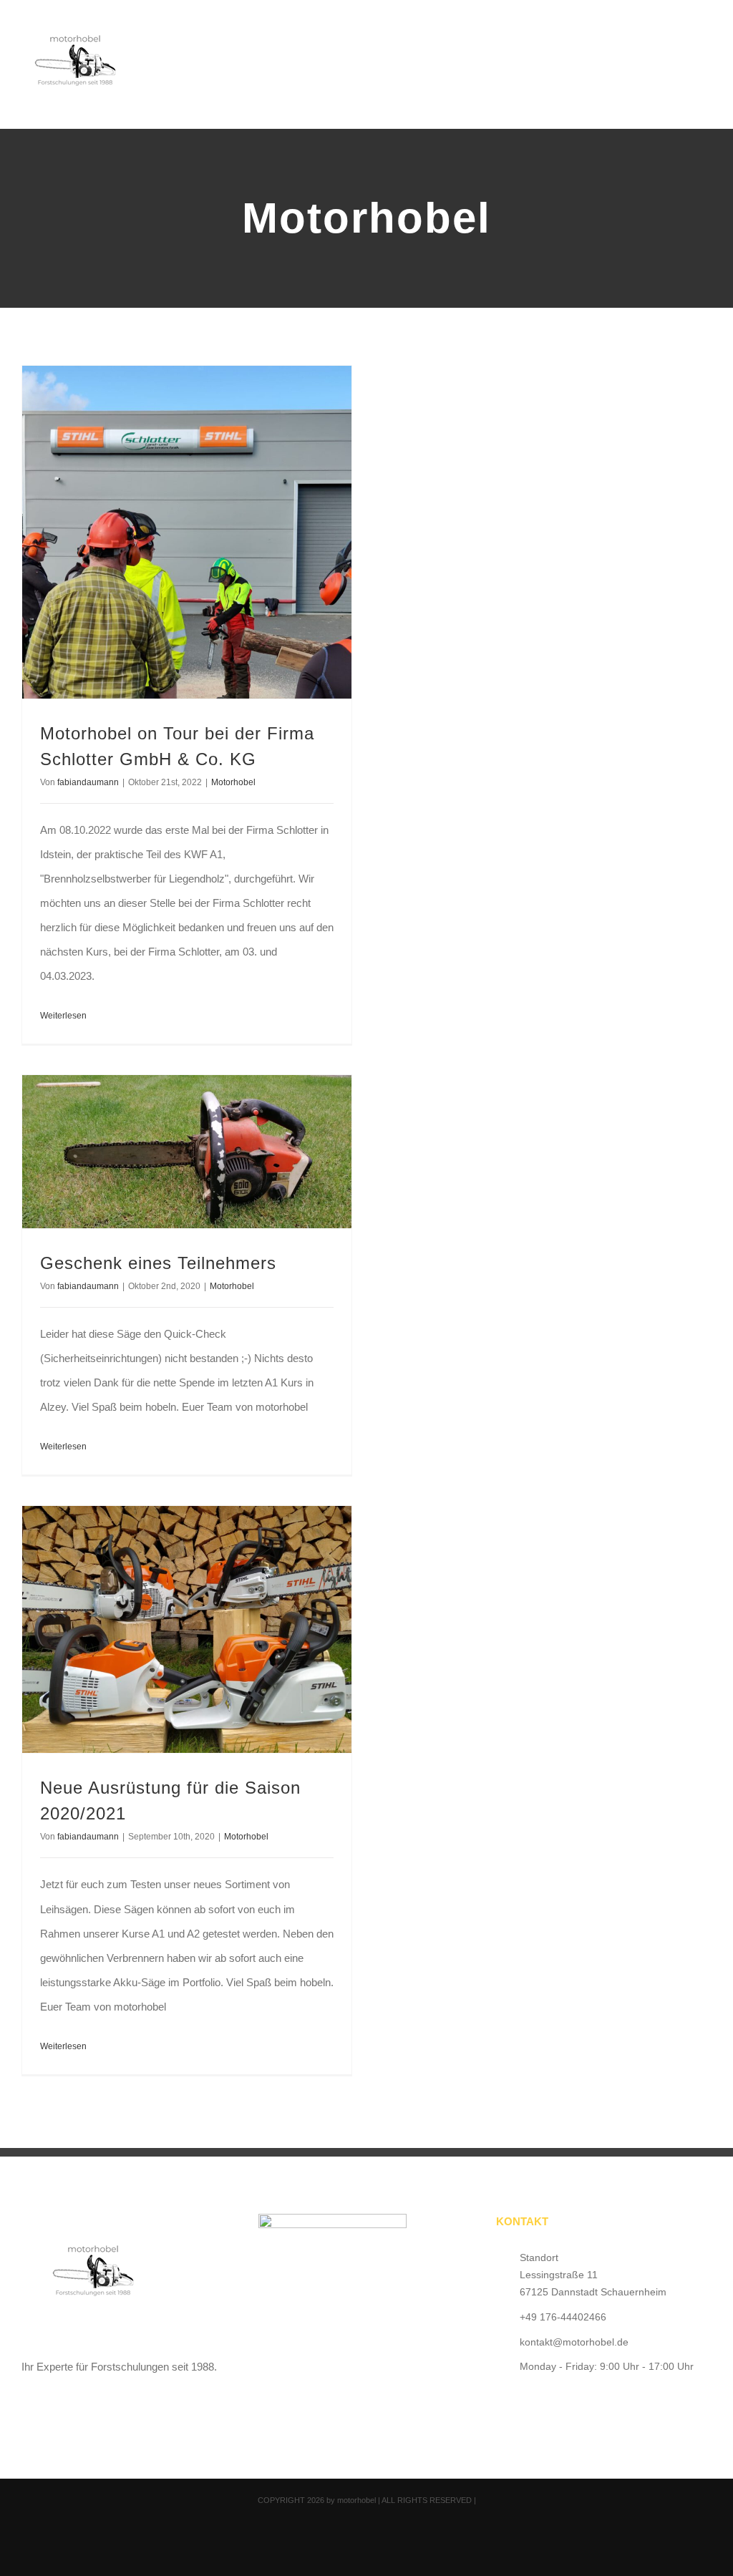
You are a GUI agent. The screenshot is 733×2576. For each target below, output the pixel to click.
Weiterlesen (63, 1016)
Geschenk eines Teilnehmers (158, 1263)
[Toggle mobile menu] (706, 40)
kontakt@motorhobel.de (574, 2342)
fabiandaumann (88, 782)
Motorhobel (233, 782)
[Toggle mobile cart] (680, 40)
